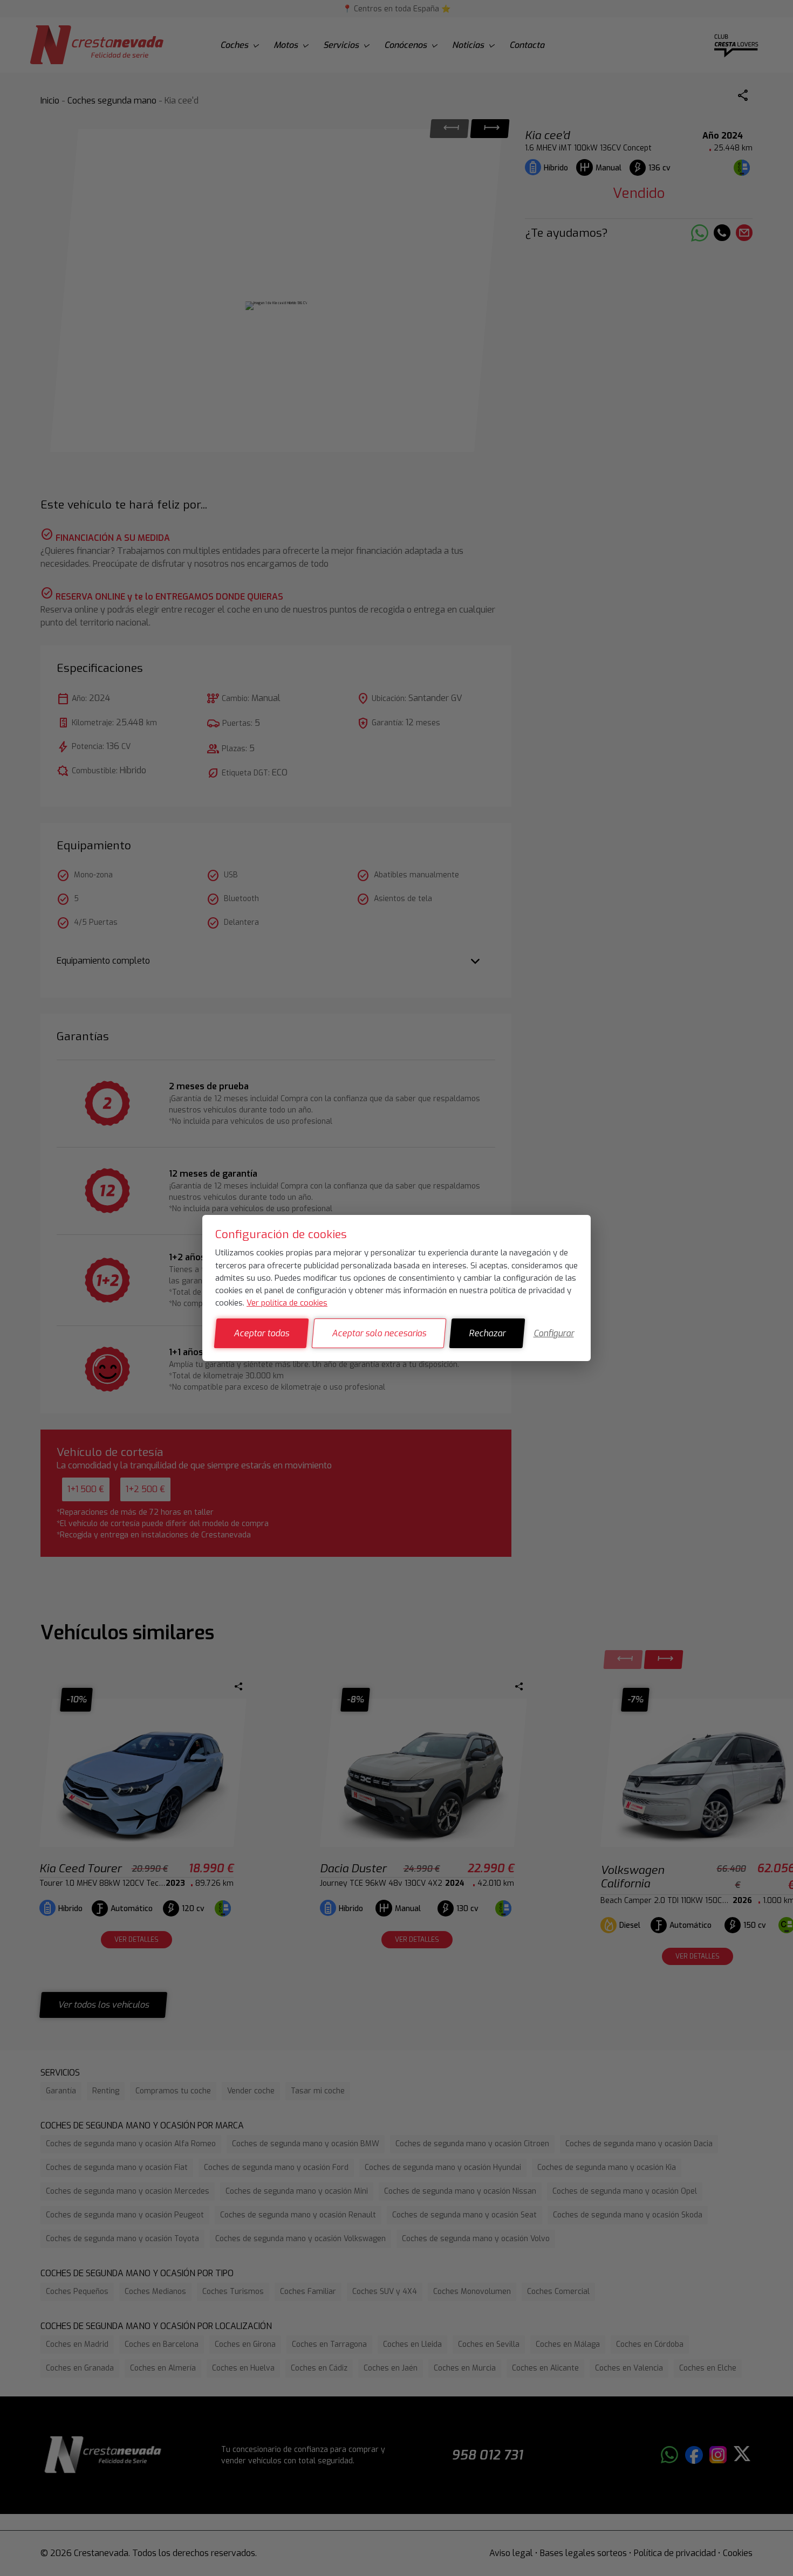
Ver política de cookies (287, 1303)
